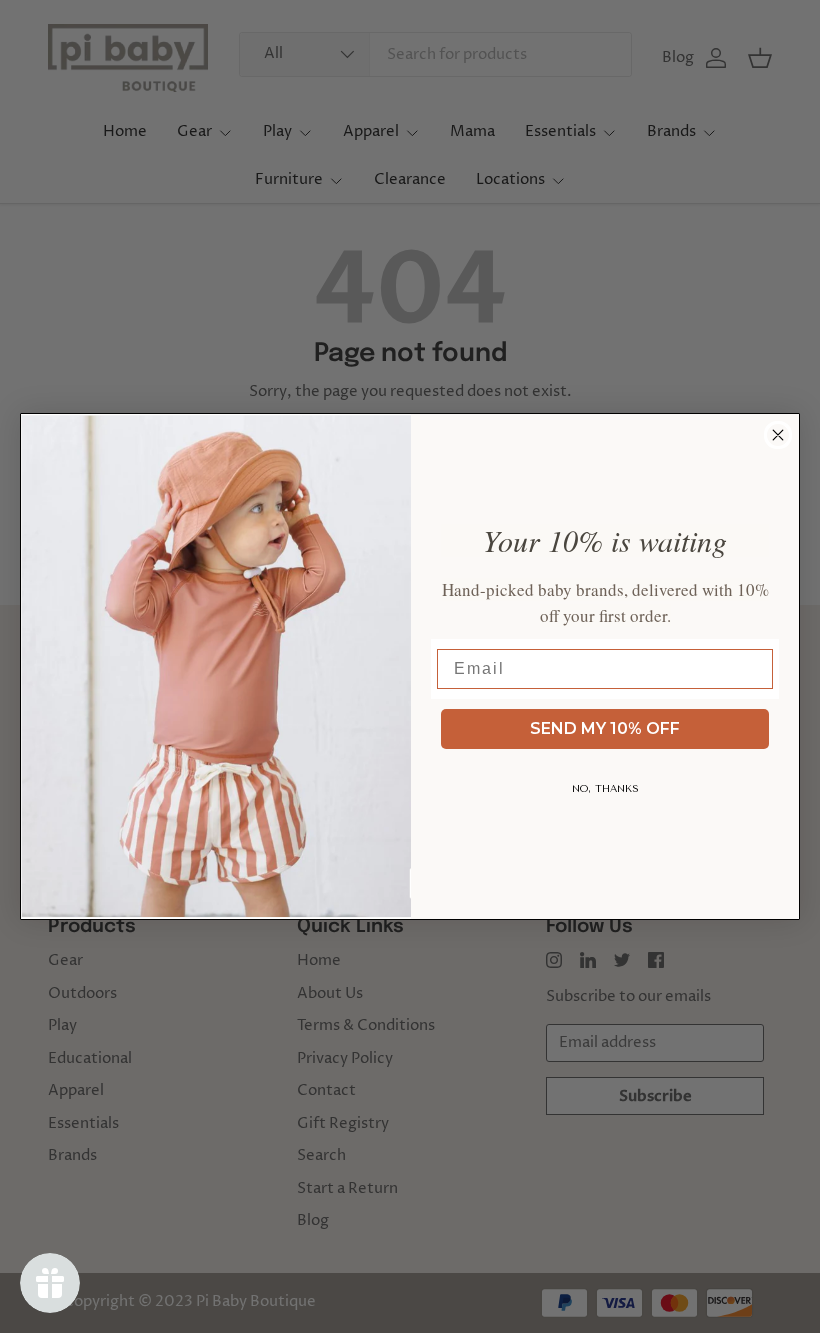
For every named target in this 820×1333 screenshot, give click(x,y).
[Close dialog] (778, 435)
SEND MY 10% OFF (605, 728)
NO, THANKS (605, 789)
